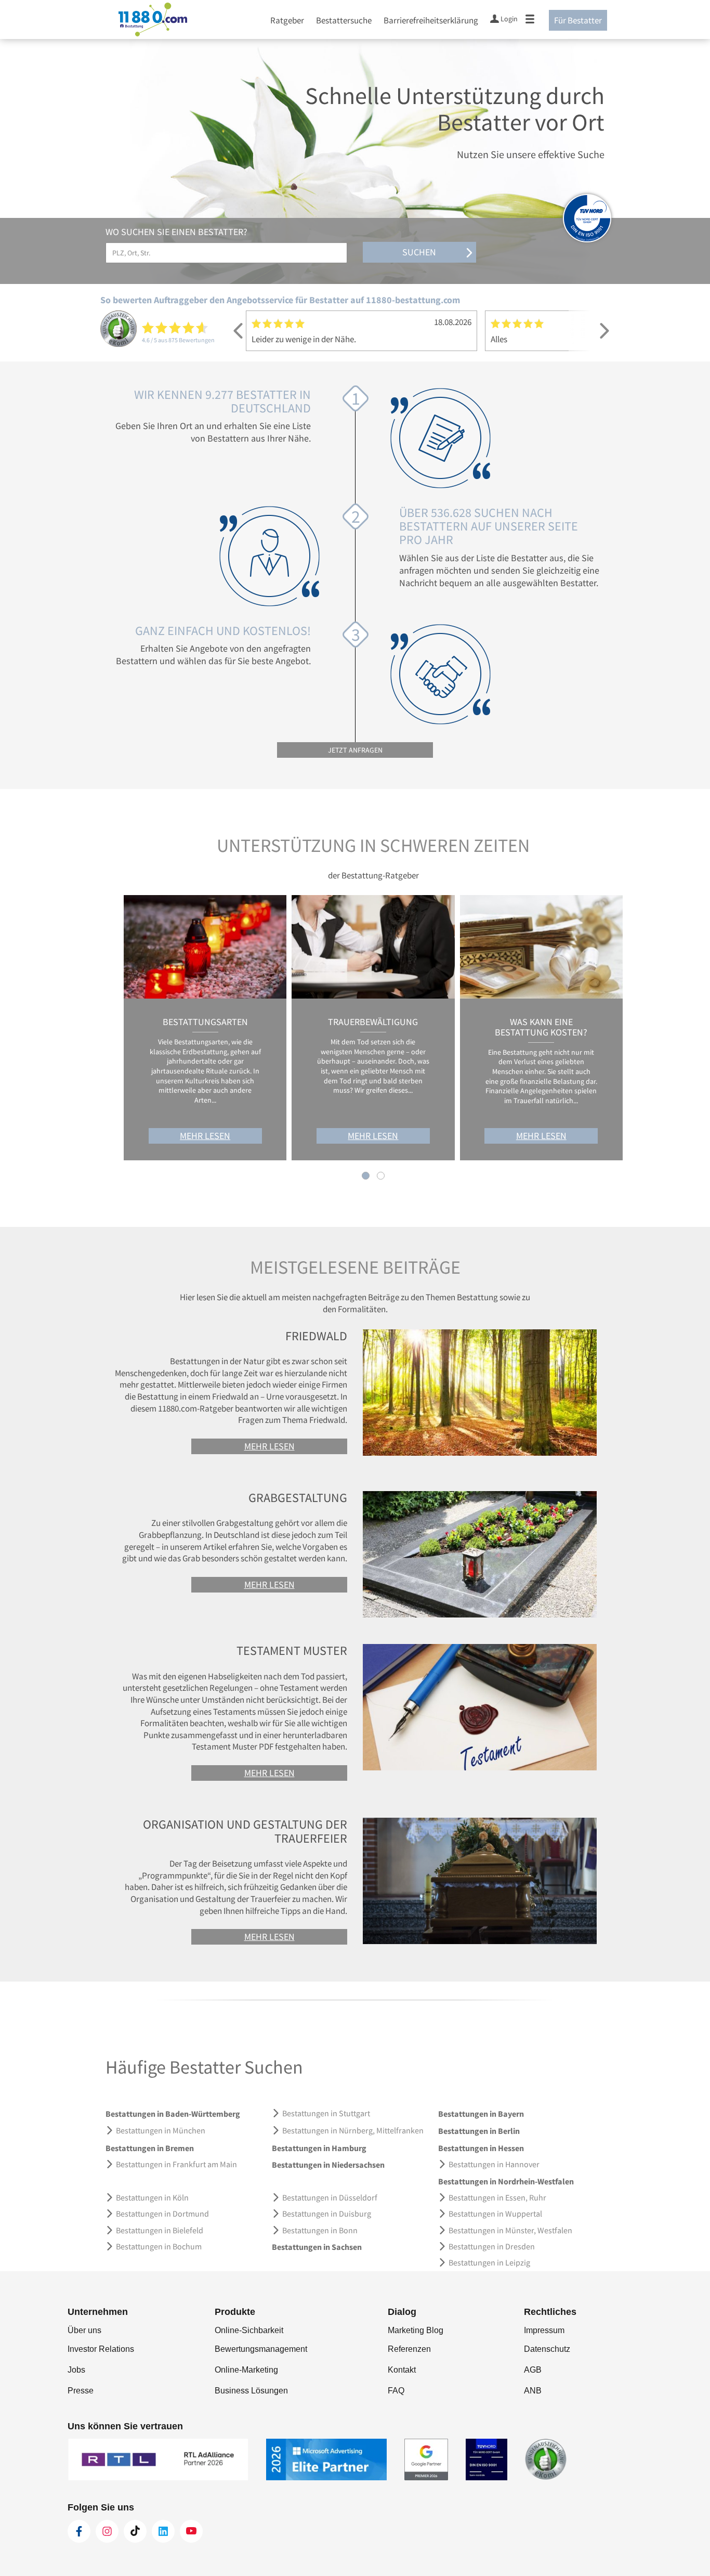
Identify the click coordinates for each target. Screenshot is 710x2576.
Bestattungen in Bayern (481, 2114)
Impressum (544, 2330)
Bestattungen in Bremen (150, 2148)
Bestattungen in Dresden (492, 2246)
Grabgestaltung (298, 1498)
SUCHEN (419, 252)
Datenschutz (547, 2349)
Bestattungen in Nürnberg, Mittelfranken (353, 2130)
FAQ (396, 2391)
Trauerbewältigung (373, 1022)
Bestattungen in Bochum (159, 2246)
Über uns (84, 2330)
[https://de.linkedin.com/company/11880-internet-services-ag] (163, 2531)
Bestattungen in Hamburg (319, 2148)
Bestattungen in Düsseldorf (330, 2197)
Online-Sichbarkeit (249, 2330)
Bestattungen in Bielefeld (160, 2230)
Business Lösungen (251, 2391)
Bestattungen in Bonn (320, 2230)
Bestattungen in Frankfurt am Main (176, 2164)
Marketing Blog (416, 2330)
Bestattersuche (344, 20)
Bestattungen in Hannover (494, 2164)
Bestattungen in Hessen (481, 2148)
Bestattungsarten (205, 1022)
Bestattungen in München (161, 2130)
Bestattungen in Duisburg (327, 2213)
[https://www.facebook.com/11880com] (79, 2531)
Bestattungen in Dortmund (162, 2213)
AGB (533, 2370)
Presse (81, 2391)
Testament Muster (292, 1651)
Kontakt (402, 2370)
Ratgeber (287, 20)
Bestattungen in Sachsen (317, 2247)
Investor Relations (101, 2349)
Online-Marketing (246, 2370)
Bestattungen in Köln (152, 2197)
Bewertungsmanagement (261, 2349)
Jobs (76, 2370)
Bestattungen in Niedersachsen (328, 2165)
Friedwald (316, 1336)
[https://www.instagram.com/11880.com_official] (107, 2531)
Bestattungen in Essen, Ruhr (497, 2197)
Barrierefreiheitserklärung (431, 20)
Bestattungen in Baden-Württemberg (173, 2114)
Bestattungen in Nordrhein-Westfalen (506, 2181)
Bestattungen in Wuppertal (495, 2213)
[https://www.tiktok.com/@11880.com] (135, 2531)
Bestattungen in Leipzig (489, 2262)
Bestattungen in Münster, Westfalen (510, 2230)
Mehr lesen (205, 1136)
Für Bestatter (578, 20)
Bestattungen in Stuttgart (326, 2113)
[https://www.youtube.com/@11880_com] (191, 2531)
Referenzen (409, 2349)
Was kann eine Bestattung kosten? (541, 1027)
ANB (533, 2391)
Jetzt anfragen (355, 750)
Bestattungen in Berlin (479, 2131)
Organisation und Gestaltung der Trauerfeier (245, 1831)
